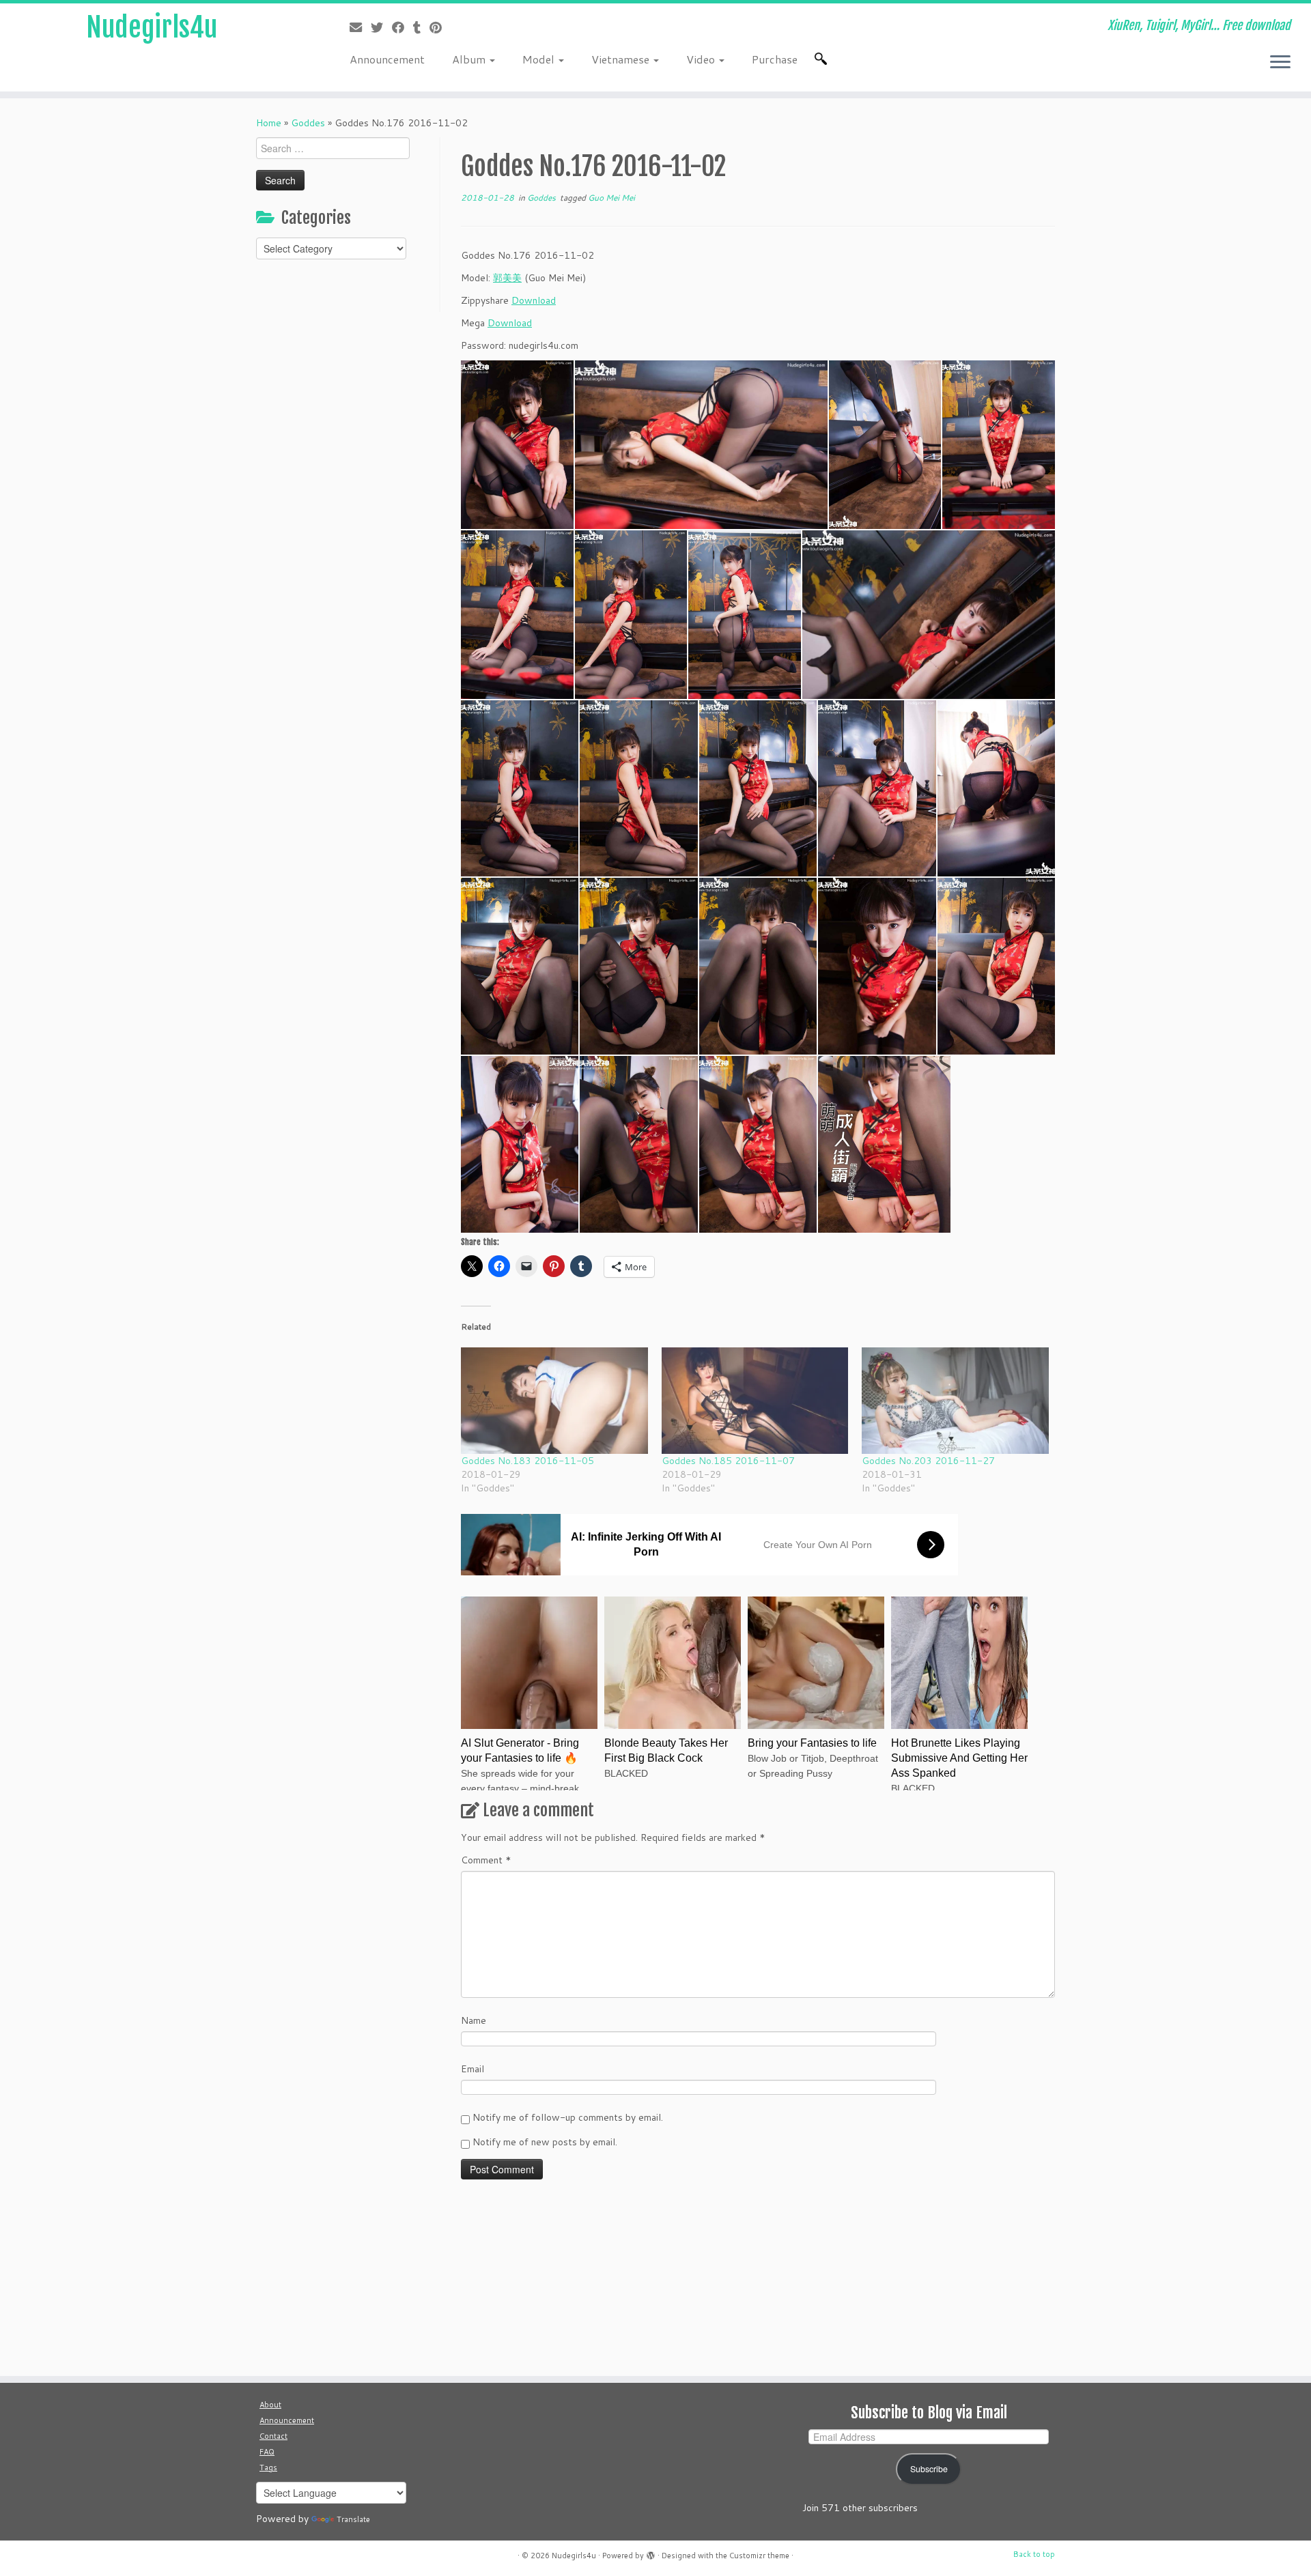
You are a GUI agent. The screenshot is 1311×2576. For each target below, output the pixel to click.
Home (269, 123)
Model (540, 59)
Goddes (308, 123)
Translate (353, 2519)
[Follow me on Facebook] (403, 27)
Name (474, 2020)
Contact (273, 2436)
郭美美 (507, 278)
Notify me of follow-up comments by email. (568, 2117)
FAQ (267, 2452)
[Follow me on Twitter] (381, 27)
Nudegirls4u (152, 27)
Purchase (775, 59)
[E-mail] (360, 27)
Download (534, 300)
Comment (486, 1860)
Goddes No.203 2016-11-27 (928, 1461)
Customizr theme (759, 2556)
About (270, 2405)
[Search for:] (823, 59)
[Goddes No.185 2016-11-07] (755, 1401)
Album (470, 59)
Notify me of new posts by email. (545, 2142)
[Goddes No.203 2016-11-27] (955, 1401)
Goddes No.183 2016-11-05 (527, 1461)
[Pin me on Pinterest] (440, 27)
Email (473, 2069)
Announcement (387, 59)
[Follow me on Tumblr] (421, 27)
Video (702, 59)
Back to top (1034, 2554)
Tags (268, 2467)
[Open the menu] (1280, 63)
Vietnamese (622, 59)
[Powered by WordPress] (651, 2553)
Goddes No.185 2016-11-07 (728, 1461)
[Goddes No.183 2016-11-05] (554, 1401)
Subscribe (929, 2469)
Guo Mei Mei (611, 198)
